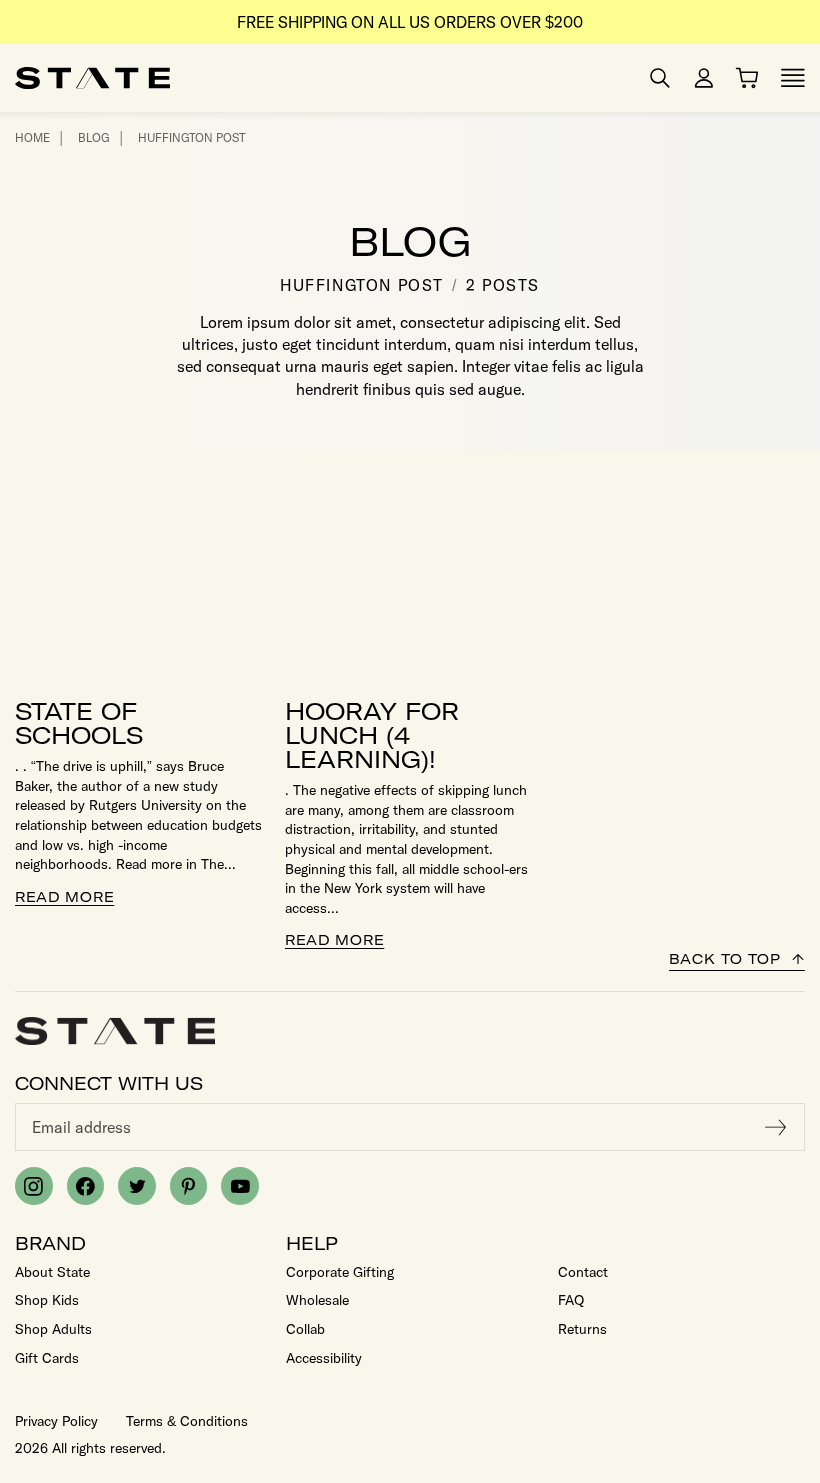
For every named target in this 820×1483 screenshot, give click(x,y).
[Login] (704, 78)
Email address (81, 1127)
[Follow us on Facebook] (86, 1186)
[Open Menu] (793, 78)
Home (32, 137)
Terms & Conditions (187, 1421)
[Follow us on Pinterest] (189, 1186)
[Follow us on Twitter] (137, 1186)
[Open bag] (747, 78)
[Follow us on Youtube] (240, 1186)
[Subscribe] (776, 1127)
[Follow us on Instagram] (34, 1186)
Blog (94, 137)
